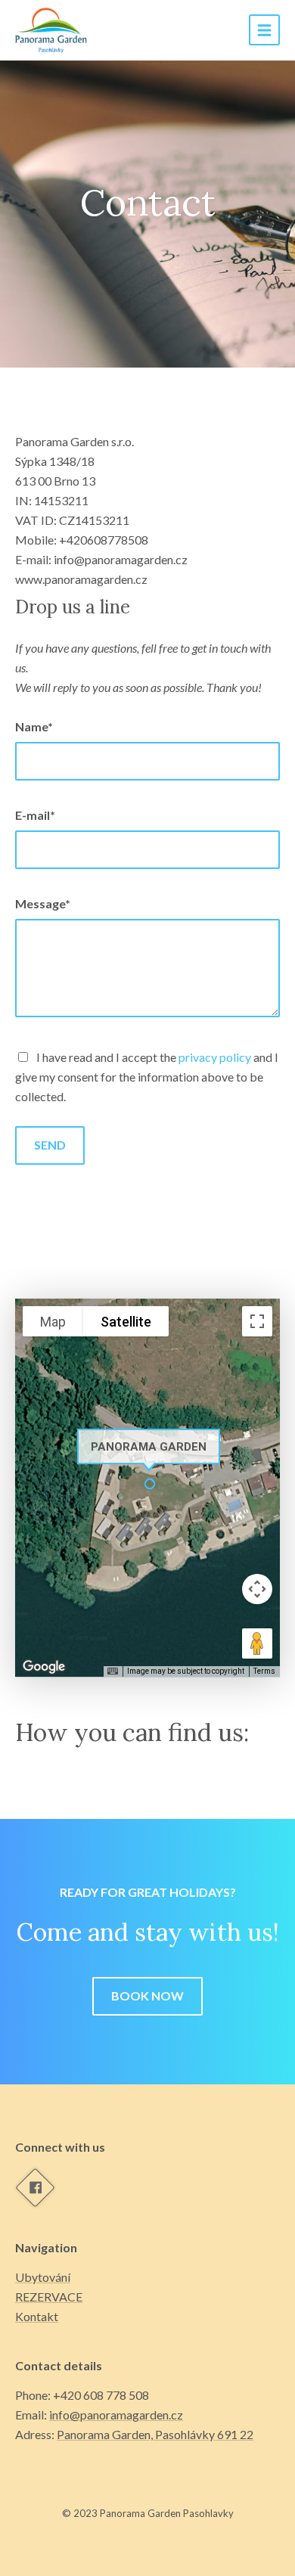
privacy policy (215, 1057)
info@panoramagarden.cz (116, 2415)
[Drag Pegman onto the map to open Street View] (257, 1643)
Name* (34, 726)
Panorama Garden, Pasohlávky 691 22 (155, 2434)
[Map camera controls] (257, 1589)
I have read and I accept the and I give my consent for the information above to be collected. (147, 1077)
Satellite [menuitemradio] (126, 1322)
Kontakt (37, 2316)
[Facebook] (35, 2187)
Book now (147, 1996)
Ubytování (43, 2277)
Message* (43, 903)
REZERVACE (49, 2297)
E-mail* (35, 815)
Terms (264, 1671)
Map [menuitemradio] (53, 1322)
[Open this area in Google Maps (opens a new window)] (44, 1667)
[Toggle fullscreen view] (257, 1321)
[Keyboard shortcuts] (113, 1671)
